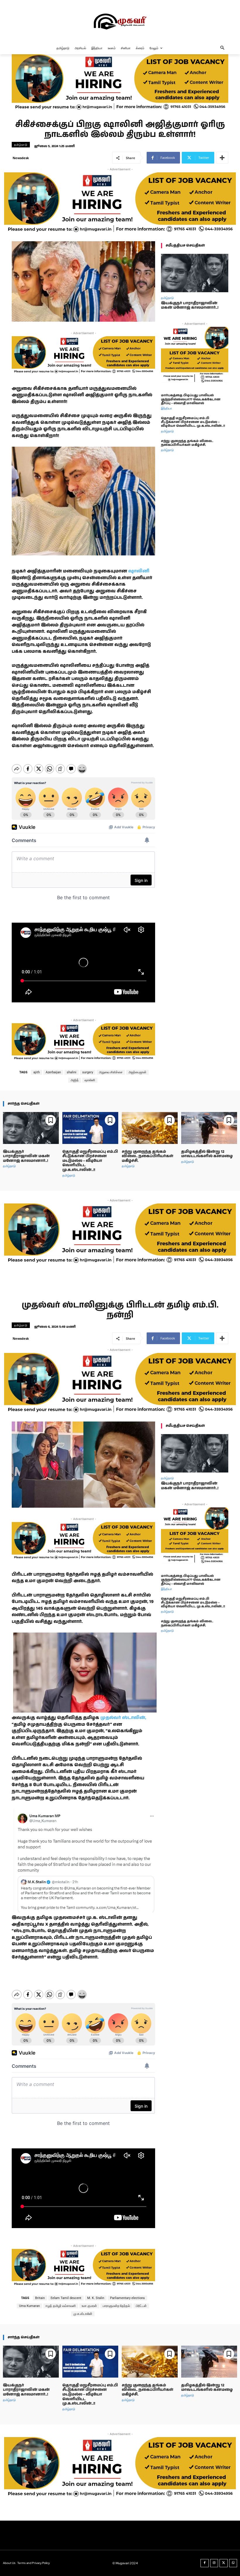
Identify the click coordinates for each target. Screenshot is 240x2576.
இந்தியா (167, 408)
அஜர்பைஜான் (137, 1072)
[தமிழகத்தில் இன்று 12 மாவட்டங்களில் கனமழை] (209, 1128)
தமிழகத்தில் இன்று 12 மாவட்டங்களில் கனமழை (207, 1154)
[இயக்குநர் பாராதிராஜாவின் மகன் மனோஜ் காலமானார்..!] (195, 273)
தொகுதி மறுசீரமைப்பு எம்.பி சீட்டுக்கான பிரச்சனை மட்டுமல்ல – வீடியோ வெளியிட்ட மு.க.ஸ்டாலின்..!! (193, 422)
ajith (37, 1072)
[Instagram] (214, 2563)
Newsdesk (21, 158)
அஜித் (75, 1080)
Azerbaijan (53, 1072)
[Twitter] (224, 2563)
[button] (223, 48)
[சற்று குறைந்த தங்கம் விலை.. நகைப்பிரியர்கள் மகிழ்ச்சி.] (150, 1128)
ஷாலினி (138, 571)
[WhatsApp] (233, 2563)
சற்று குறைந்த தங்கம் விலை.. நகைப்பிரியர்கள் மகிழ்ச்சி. (187, 443)
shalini (72, 1072)
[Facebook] (205, 2563)
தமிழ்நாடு (21, 144)
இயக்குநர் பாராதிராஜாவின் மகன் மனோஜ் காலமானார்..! (190, 306)
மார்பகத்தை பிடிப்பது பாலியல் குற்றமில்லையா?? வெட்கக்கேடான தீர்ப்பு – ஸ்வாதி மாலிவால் (191, 399)
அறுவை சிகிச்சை (111, 1072)
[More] (222, 158)
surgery (88, 1072)
